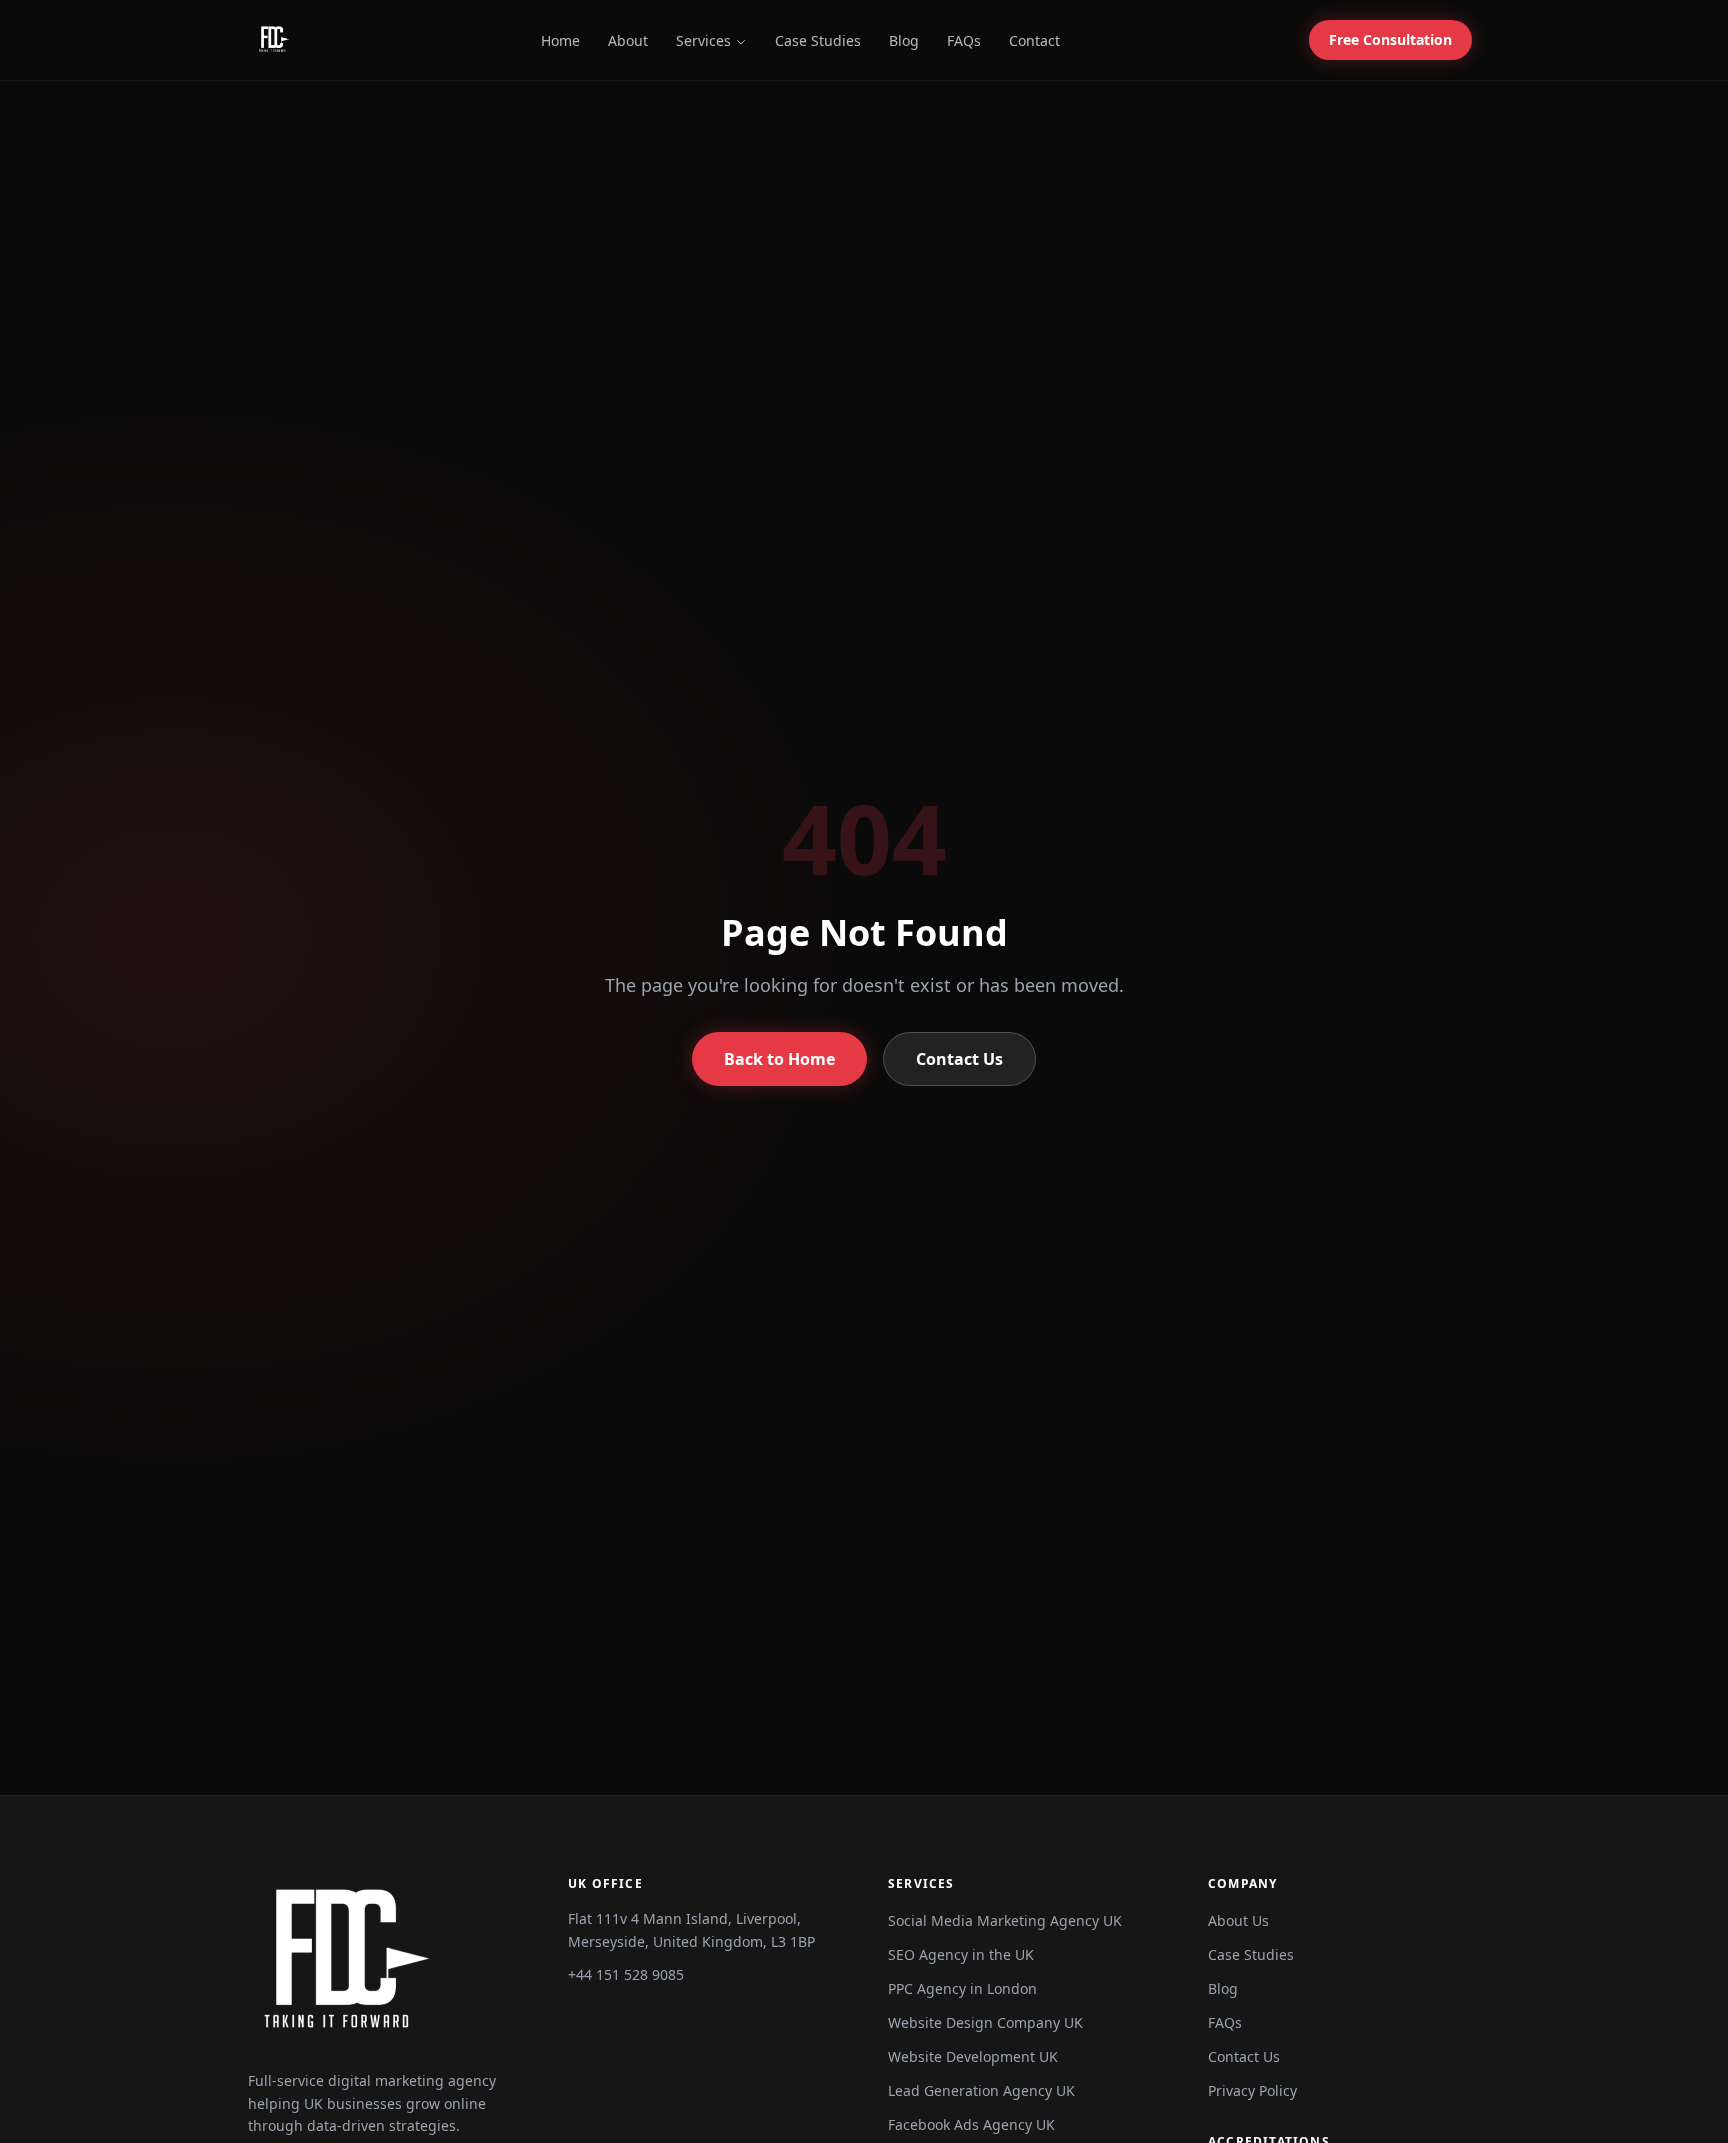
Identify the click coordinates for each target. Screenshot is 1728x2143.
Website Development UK (973, 2056)
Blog (904, 40)
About (628, 40)
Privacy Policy (1252, 2090)
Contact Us (959, 1059)
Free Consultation (1390, 39)
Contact (1034, 40)
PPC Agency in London (962, 1988)
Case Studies (818, 40)
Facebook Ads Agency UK (971, 2124)
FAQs (964, 40)
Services (703, 40)
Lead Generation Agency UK (981, 2090)
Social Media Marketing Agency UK (1005, 1920)
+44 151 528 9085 (626, 1974)
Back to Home (779, 1059)
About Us (1238, 1920)
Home (560, 40)
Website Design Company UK (985, 2022)
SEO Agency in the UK (961, 1954)
